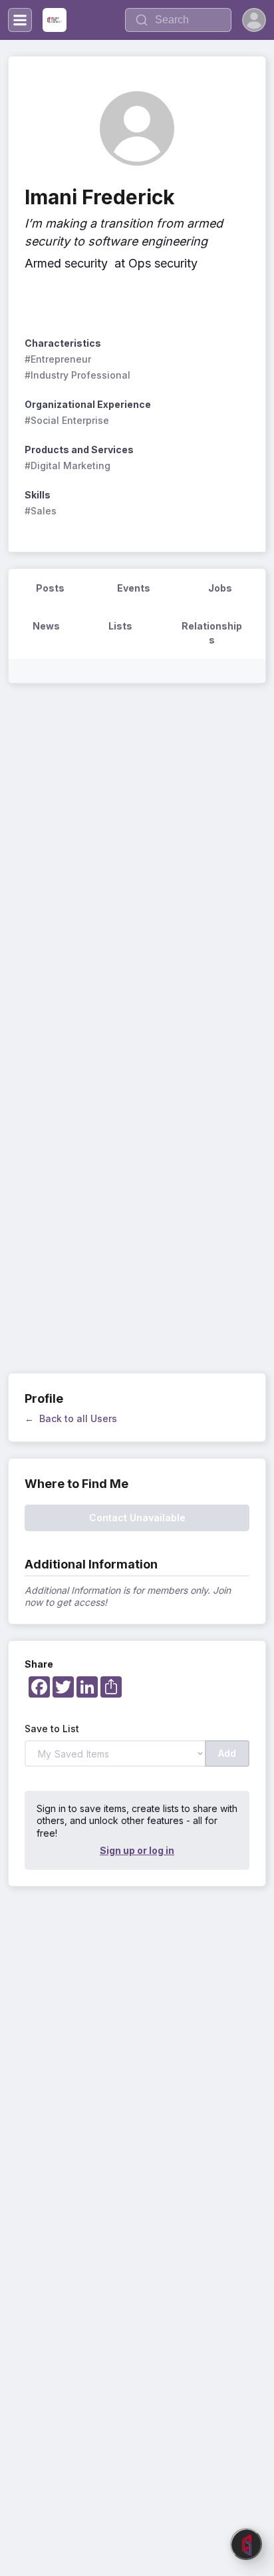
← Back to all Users (71, 1418)
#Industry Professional (77, 375)
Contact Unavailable (137, 1518)
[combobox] (178, 20)
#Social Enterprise (67, 420)
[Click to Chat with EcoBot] (246, 2544)
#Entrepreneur (58, 359)
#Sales (41, 511)
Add (227, 1753)
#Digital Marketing (68, 465)
